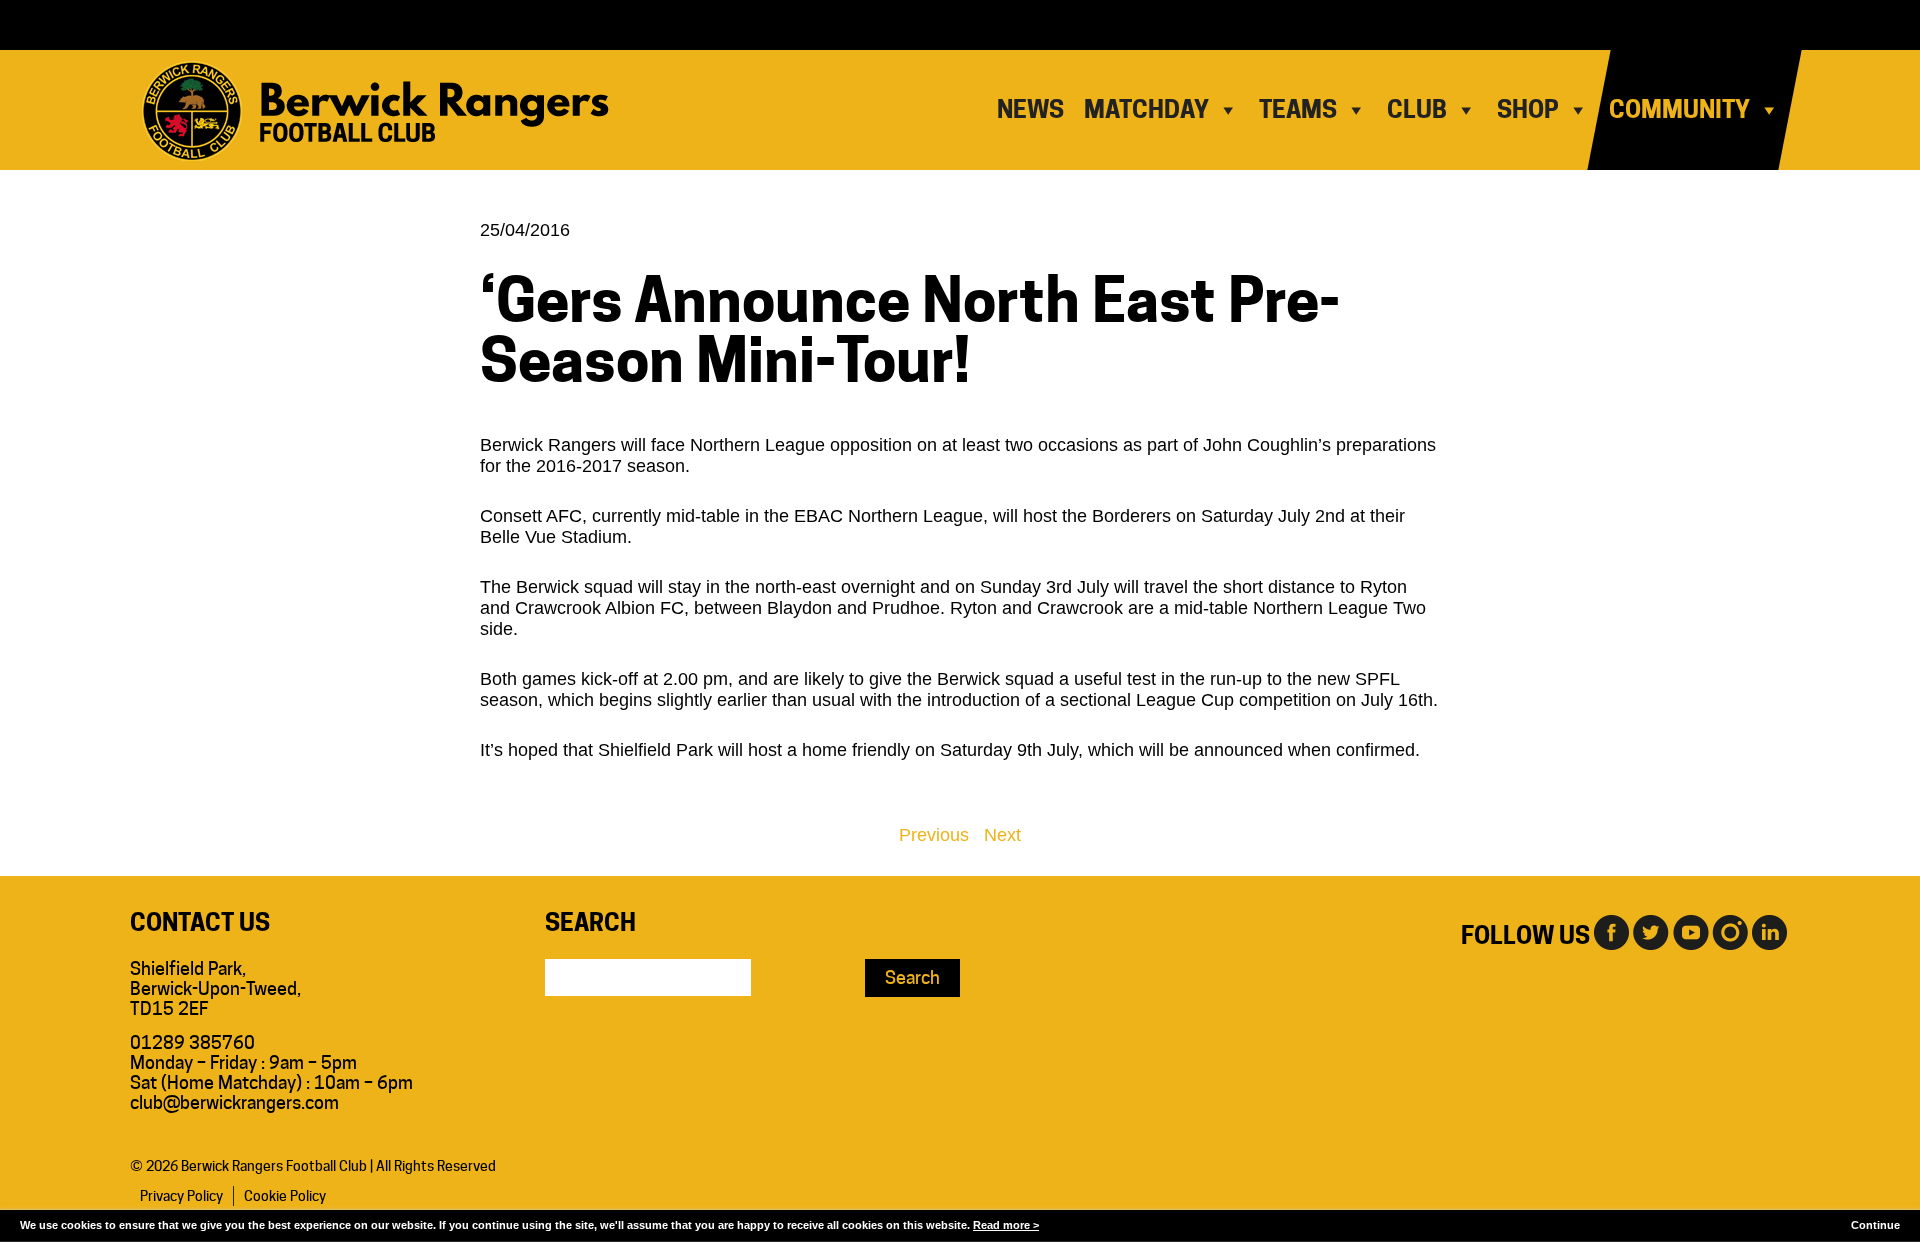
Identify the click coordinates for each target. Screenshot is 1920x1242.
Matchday (1146, 109)
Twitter (1650, 931)
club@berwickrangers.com (234, 1102)
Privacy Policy (181, 1196)
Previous (934, 835)
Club (1417, 109)
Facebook (1610, 931)
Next (1002, 835)
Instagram (1730, 931)
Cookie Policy (285, 1196)
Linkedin (1770, 931)
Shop (1528, 109)
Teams (1298, 109)
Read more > (1006, 1225)
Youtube (1690, 931)
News (1030, 109)
